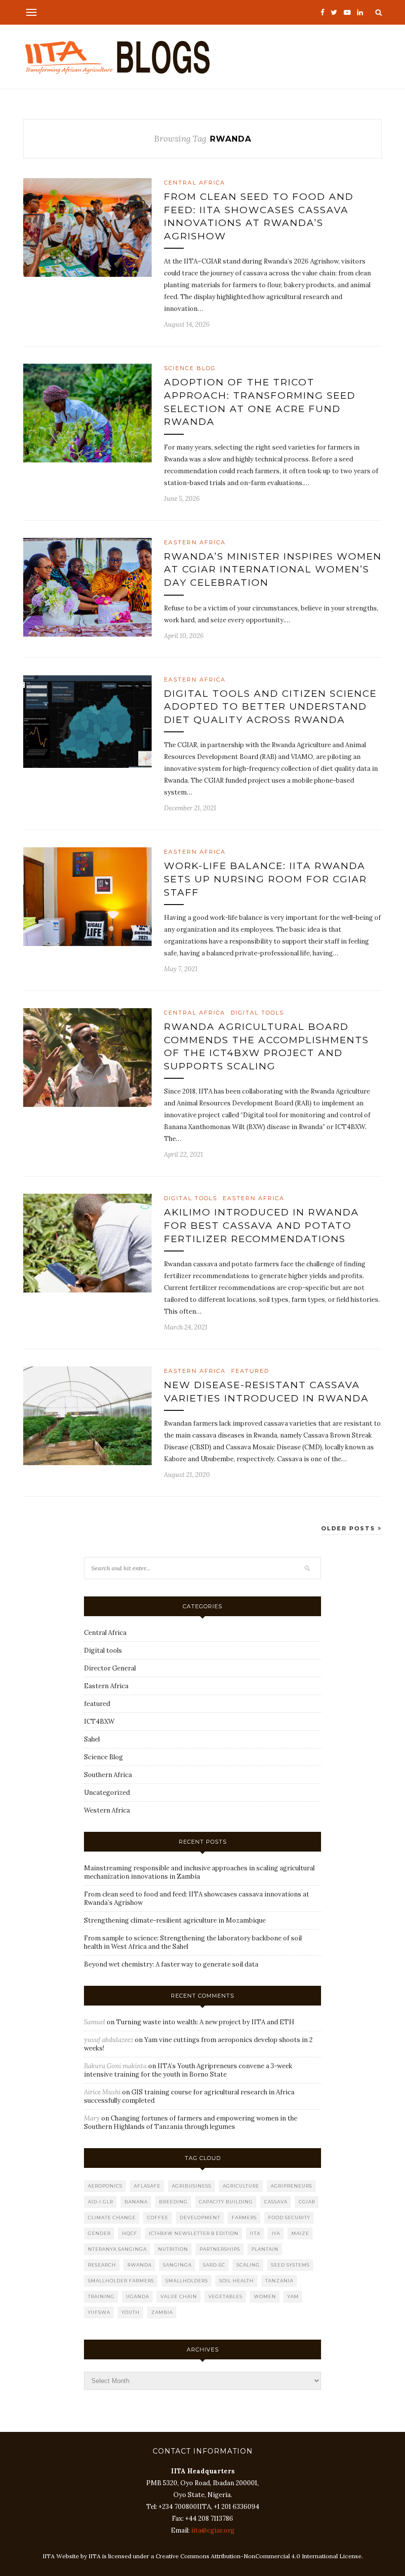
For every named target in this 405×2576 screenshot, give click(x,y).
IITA (255, 2233)
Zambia (162, 2312)
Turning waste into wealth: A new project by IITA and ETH (205, 2022)
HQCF (130, 2233)
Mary (92, 2118)
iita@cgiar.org (213, 2530)
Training (101, 2296)
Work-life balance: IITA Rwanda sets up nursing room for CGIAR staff (265, 879)
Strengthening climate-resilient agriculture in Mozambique (175, 1920)
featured (250, 1371)
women (265, 2296)
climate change (112, 2217)
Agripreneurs (291, 2186)
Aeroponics (105, 2186)
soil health (237, 2281)
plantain (265, 2249)
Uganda (138, 2296)
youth (131, 2312)
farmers (244, 2217)
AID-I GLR (101, 2202)
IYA (276, 2233)
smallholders (187, 2281)
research (102, 2265)
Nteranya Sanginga (117, 2249)
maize (300, 2233)
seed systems (290, 2265)
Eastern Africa (195, 542)
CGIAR (307, 2202)
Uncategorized (107, 1793)
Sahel (92, 1739)
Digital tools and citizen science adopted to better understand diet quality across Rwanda (270, 707)
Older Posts (349, 1528)
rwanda (140, 2265)
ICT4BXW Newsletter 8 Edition (194, 2233)
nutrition (173, 2249)
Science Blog (190, 368)
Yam (293, 2296)
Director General (110, 1668)
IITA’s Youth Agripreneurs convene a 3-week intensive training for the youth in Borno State (188, 2070)
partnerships (220, 2249)
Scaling (248, 2265)
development (200, 2217)
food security (289, 2217)
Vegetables (225, 2296)
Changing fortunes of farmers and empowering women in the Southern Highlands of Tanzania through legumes (191, 2122)
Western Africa (107, 1810)
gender (99, 2233)
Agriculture (241, 2186)
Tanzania (279, 2281)
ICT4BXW (99, 1722)
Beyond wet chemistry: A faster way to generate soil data (171, 1964)
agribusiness (192, 2186)
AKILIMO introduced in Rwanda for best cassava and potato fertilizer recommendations (262, 1225)
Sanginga (177, 2265)
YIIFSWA (99, 2312)
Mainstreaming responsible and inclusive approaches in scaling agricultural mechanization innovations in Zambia (199, 1872)
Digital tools (257, 1013)
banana (136, 2202)
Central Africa (195, 183)
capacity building (226, 2202)
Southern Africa (108, 1775)
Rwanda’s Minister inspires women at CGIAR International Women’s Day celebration (273, 569)
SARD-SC (214, 2265)
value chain (179, 2296)
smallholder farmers (121, 2281)
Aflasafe (147, 2186)
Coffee (158, 2217)
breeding (173, 2202)
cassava (276, 2202)
